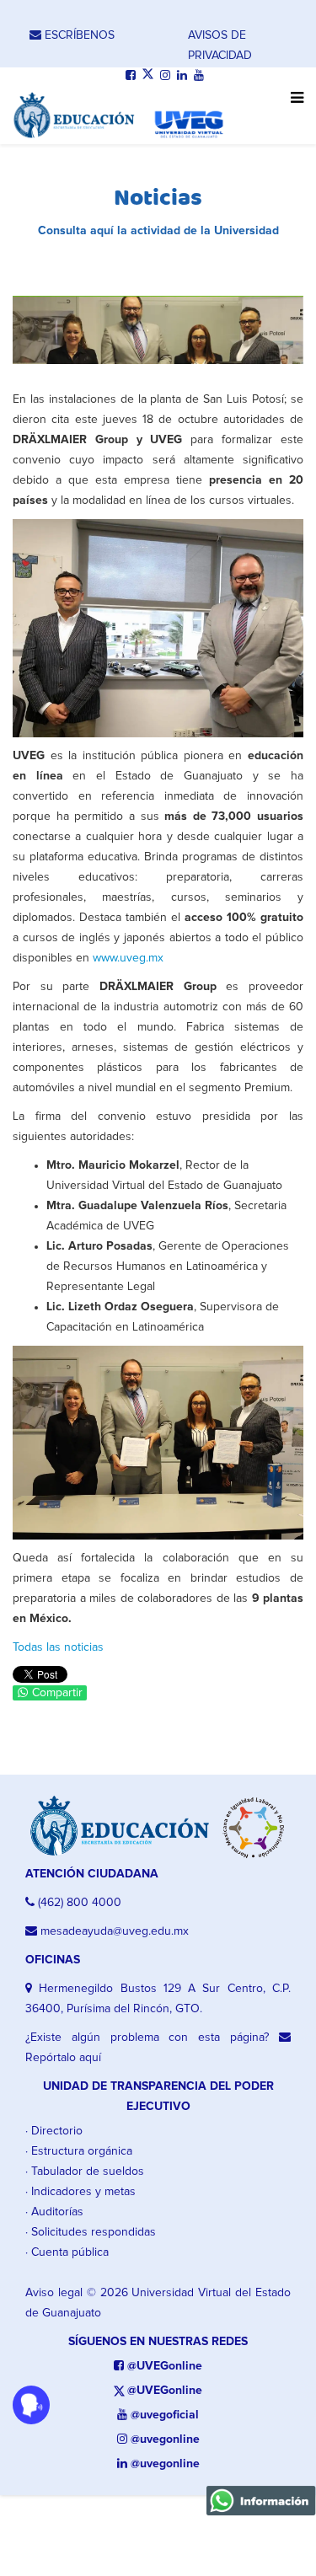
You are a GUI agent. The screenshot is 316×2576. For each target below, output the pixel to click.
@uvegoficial (163, 2415)
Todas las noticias (58, 1647)
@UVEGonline (163, 2366)
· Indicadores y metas (80, 2192)
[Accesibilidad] (31, 2405)
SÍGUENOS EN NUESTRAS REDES (158, 2342)
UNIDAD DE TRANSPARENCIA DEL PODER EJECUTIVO (158, 2097)
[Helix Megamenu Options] (293, 107)
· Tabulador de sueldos (85, 2172)
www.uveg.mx (128, 958)
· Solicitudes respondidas (91, 2232)
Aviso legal (54, 2293)
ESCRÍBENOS (78, 35)
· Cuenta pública (67, 2252)
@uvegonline (163, 2439)
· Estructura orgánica (79, 2151)
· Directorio (54, 2131)
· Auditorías (54, 2212)
